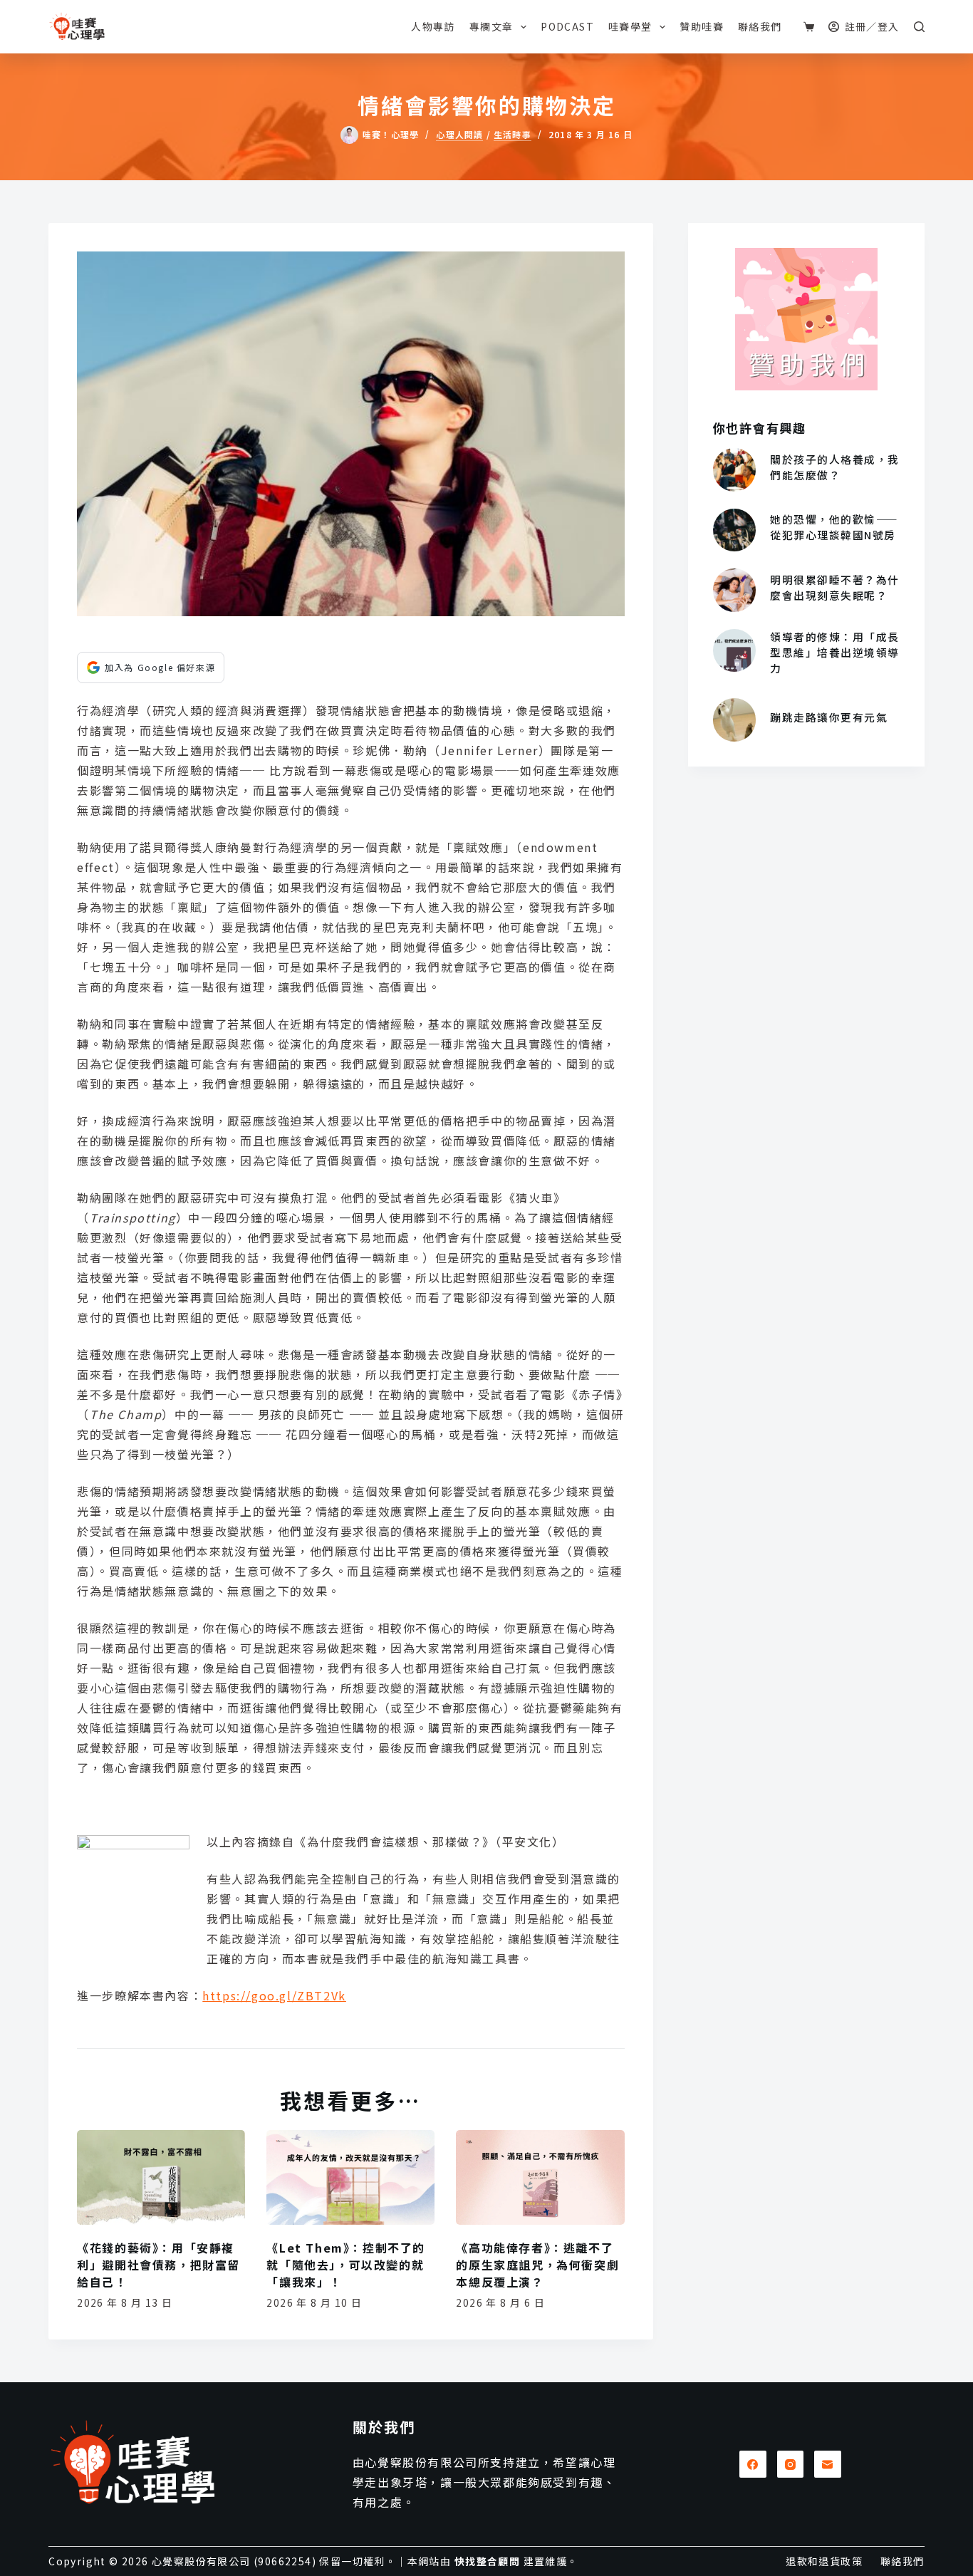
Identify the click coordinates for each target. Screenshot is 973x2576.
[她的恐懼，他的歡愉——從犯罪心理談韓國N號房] (734, 530)
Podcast (567, 26)
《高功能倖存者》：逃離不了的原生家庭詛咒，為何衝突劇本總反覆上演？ (537, 2265)
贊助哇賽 (702, 26)
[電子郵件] (828, 2464)
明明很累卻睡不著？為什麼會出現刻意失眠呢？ (834, 587)
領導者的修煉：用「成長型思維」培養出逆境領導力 (834, 652)
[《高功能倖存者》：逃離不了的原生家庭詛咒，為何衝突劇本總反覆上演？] (540, 2177)
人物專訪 (433, 26)
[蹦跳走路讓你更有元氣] (734, 720)
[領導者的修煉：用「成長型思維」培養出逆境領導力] (734, 650)
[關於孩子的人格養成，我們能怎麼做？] (734, 469)
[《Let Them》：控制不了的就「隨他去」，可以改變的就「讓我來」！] (350, 2177)
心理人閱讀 (459, 135)
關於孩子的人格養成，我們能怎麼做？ (834, 467)
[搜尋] (919, 27)
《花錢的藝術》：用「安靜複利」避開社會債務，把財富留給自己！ (158, 2265)
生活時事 (512, 135)
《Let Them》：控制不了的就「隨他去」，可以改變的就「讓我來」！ (346, 2265)
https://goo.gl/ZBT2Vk (274, 1995)
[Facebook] (753, 2464)
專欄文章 (491, 26)
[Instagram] (791, 2464)
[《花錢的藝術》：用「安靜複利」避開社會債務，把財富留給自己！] (161, 2177)
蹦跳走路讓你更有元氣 (829, 717)
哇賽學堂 (630, 26)
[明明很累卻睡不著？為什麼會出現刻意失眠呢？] (734, 590)
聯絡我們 (760, 26)
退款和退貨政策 (824, 2561)
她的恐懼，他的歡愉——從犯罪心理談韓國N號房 (834, 527)
